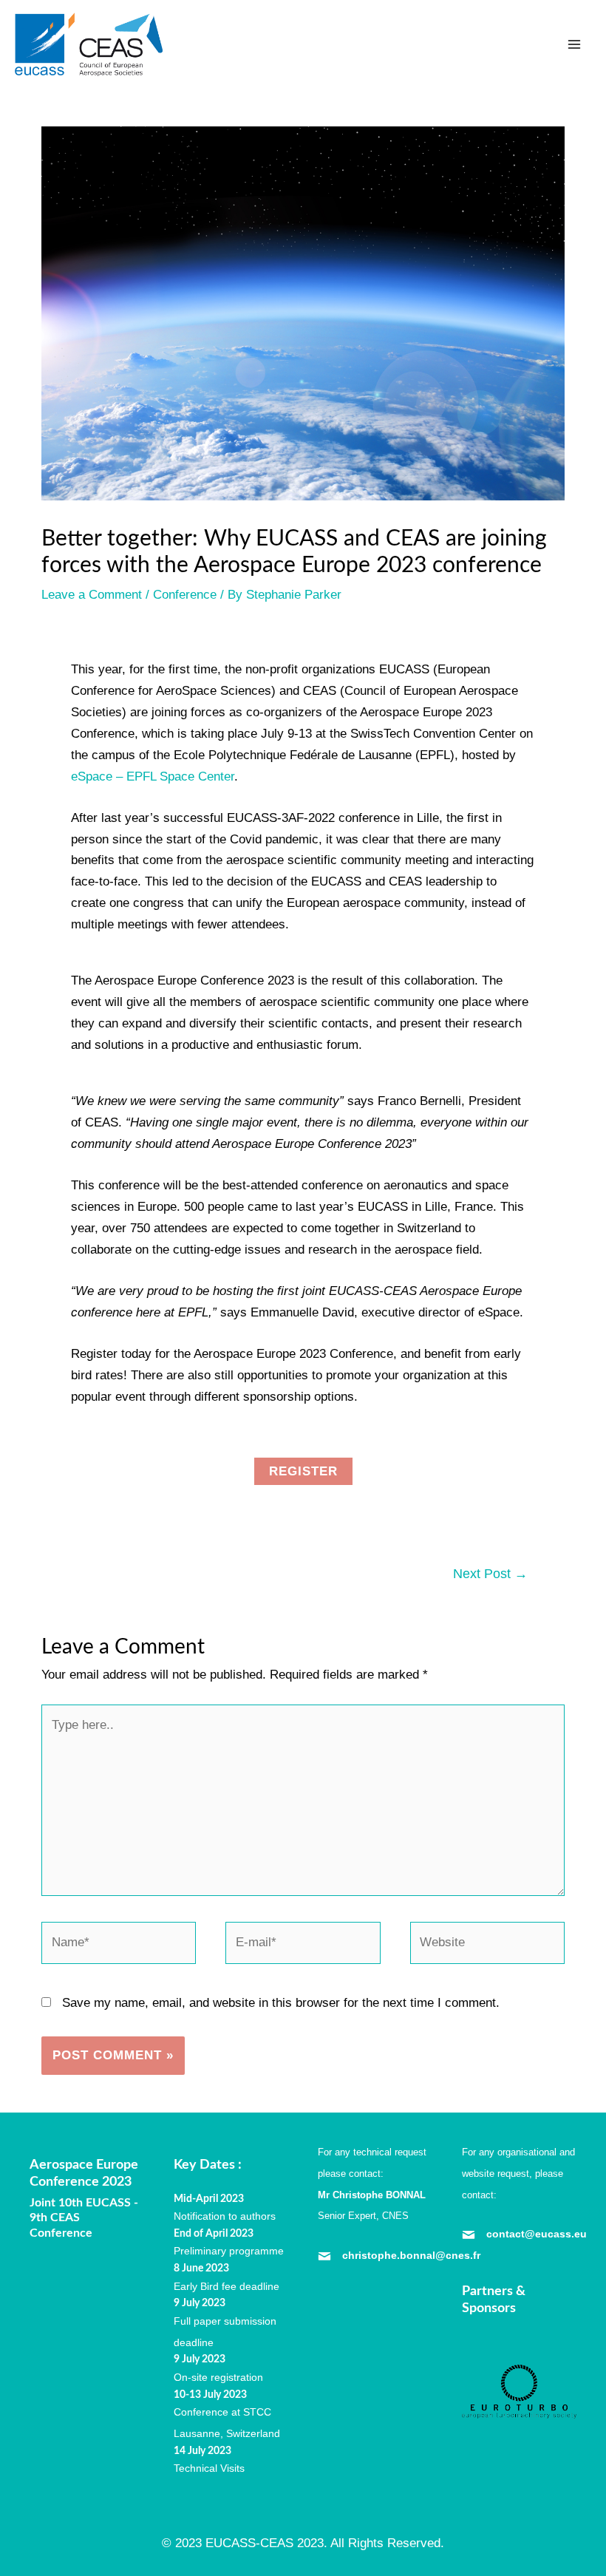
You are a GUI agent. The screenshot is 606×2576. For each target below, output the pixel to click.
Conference (185, 595)
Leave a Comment (92, 595)
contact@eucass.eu (537, 2234)
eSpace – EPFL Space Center (153, 776)
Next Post (490, 1574)
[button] (303, 1471)
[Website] (487, 1946)
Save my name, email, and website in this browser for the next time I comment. (281, 2003)
